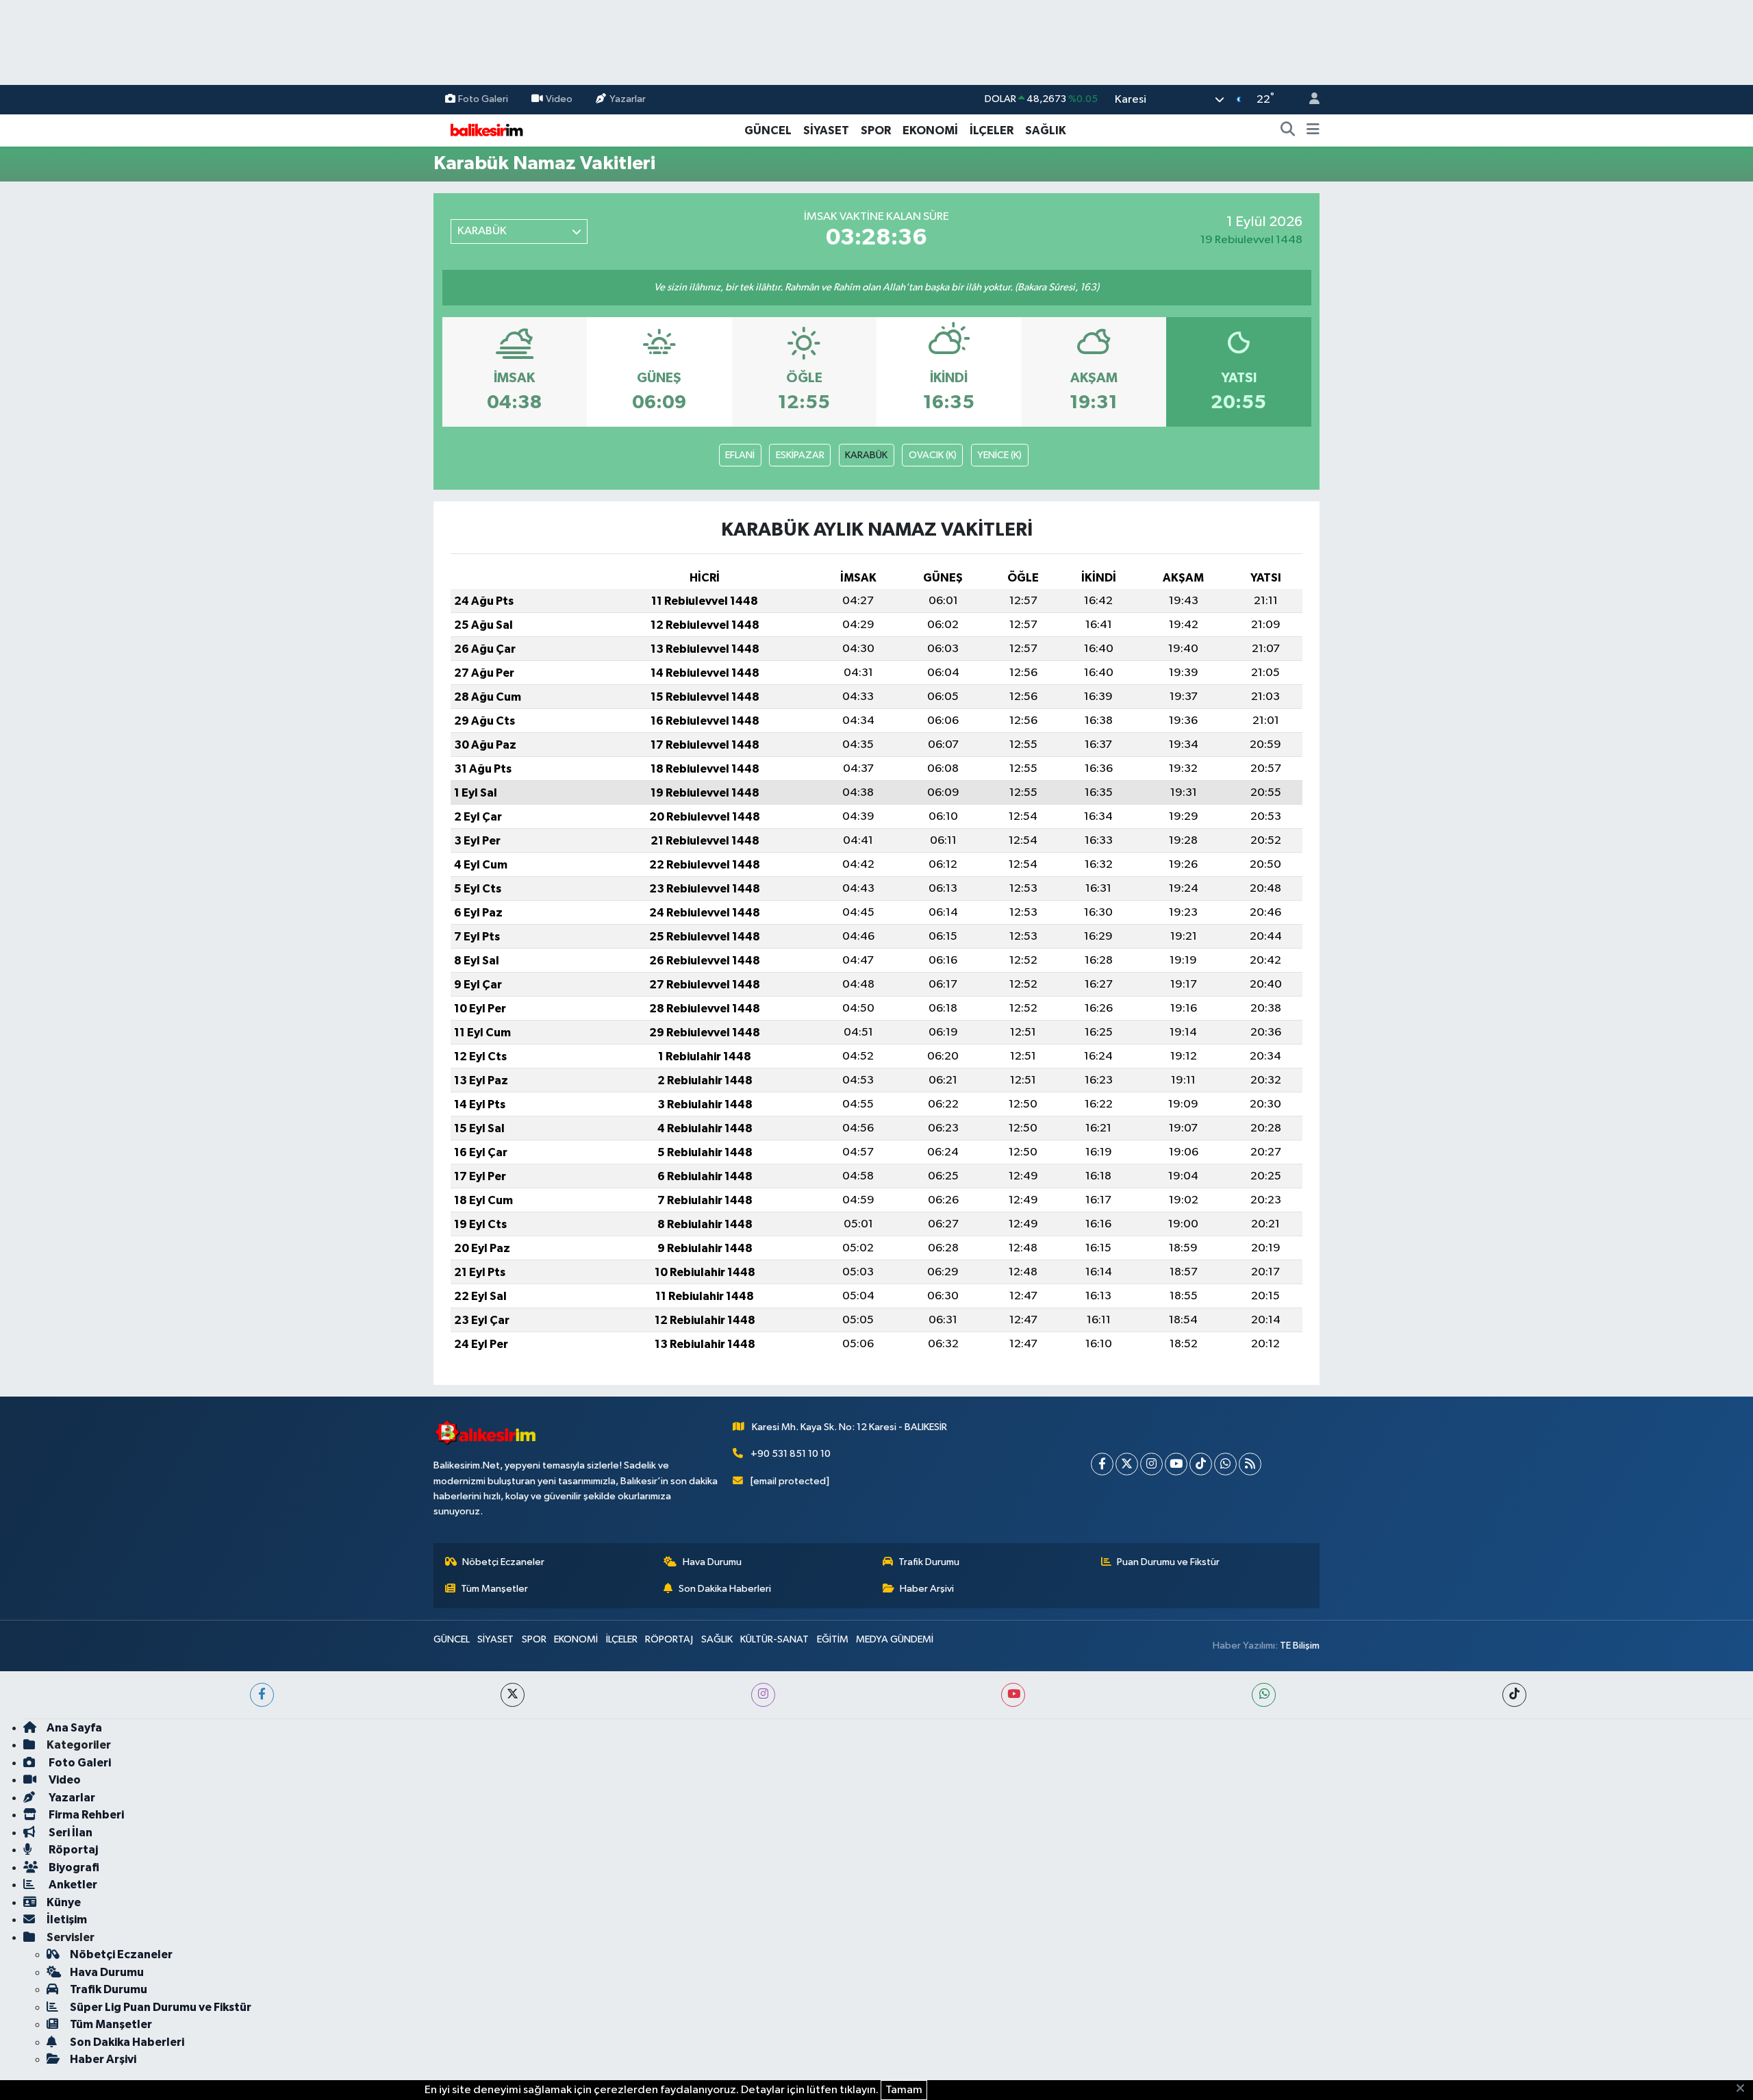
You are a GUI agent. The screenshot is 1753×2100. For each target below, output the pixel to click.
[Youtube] (1176, 1464)
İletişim (67, 1920)
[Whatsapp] (1225, 1464)
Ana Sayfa (74, 1728)
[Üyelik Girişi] (1309, 100)
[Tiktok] (1201, 1464)
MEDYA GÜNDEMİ (895, 1639)
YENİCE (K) (999, 455)
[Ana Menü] (1313, 131)
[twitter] (513, 1695)
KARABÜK (866, 455)
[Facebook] (1102, 1464)
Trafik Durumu (929, 1562)
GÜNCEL (768, 130)
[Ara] (1288, 131)
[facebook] (262, 1695)
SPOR (876, 130)
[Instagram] (1151, 1464)
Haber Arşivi (927, 1589)
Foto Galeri (483, 99)
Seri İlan (70, 1833)
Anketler (72, 1885)
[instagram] (763, 1695)
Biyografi (73, 1867)
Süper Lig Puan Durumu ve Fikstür (161, 2007)
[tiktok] (1514, 1695)
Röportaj (72, 1850)
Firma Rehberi (85, 1815)
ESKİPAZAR (800, 455)
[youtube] (1013, 1695)
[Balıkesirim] (485, 130)
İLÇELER (992, 130)
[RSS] (1250, 1464)
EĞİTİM (833, 1639)
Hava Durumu (712, 1562)
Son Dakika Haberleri (725, 1589)
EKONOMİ (930, 130)
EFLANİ (740, 455)
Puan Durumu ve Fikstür (1168, 1562)
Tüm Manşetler (494, 1589)
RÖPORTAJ (669, 1639)
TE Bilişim (1300, 1646)
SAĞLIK (1046, 130)
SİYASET (826, 130)
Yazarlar (628, 99)
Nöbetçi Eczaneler (503, 1562)
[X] (1127, 1464)
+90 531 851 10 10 (791, 1454)
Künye (64, 1902)
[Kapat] (1744, 2089)
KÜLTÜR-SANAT (774, 1639)
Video (559, 99)
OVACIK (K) (933, 455)
